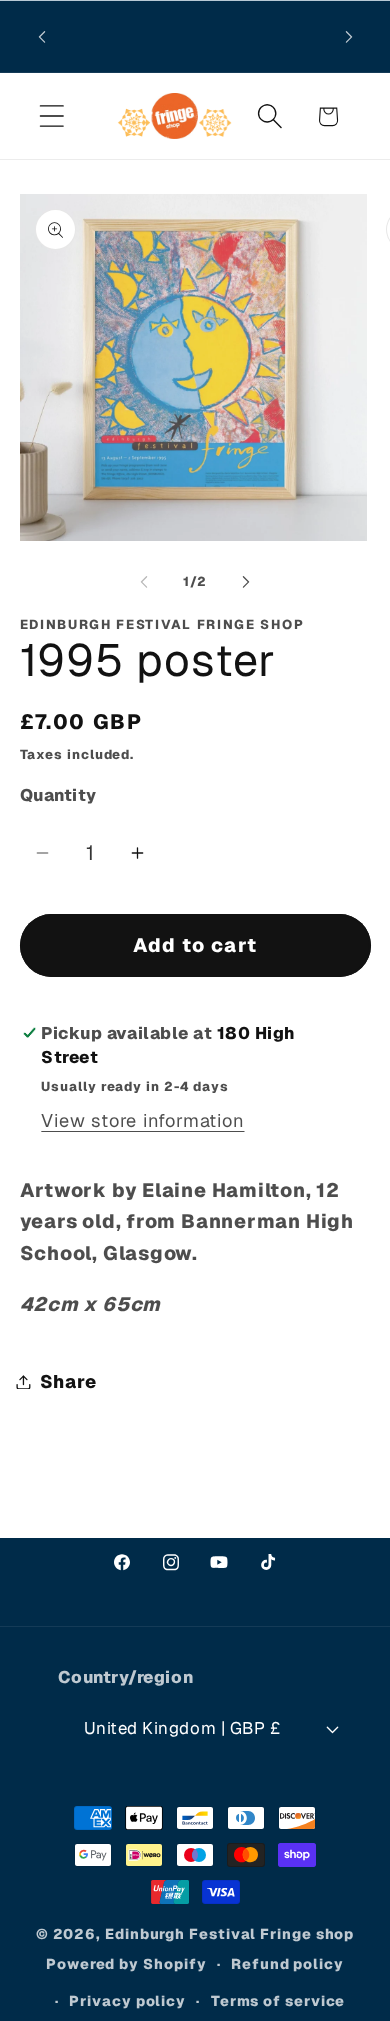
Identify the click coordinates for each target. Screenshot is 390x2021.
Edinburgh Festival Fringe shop (229, 1934)
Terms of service (278, 2001)
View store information (142, 1120)
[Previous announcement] (42, 37)
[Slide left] (144, 582)
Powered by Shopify (126, 1964)
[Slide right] (246, 582)
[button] (51, 116)
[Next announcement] (349, 37)
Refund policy (287, 1964)
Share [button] (68, 1381)
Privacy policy (127, 2001)
